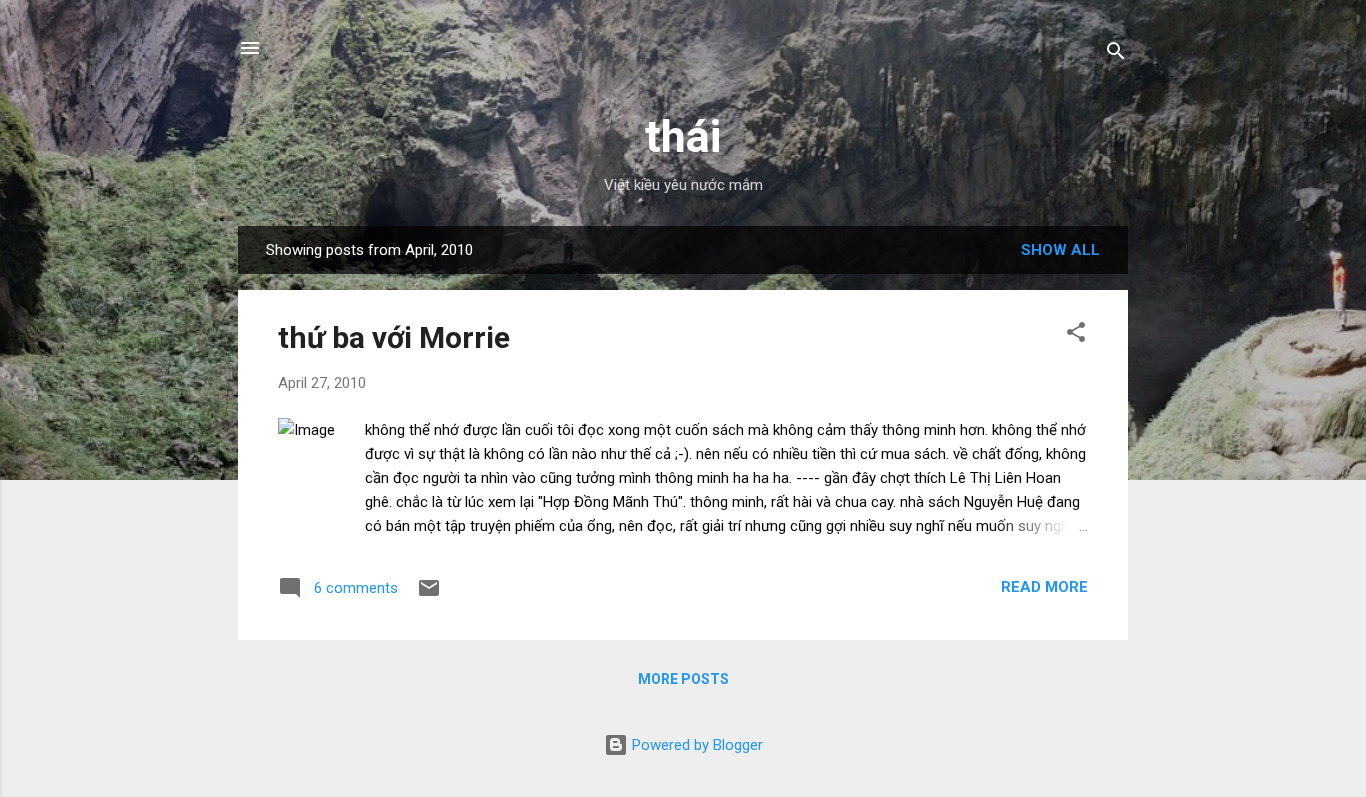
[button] (1076, 335)
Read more (1044, 587)
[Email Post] (429, 595)
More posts (683, 679)
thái (683, 136)
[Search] (1116, 54)
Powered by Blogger (695, 745)
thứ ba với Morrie (394, 337)
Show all (1060, 250)
